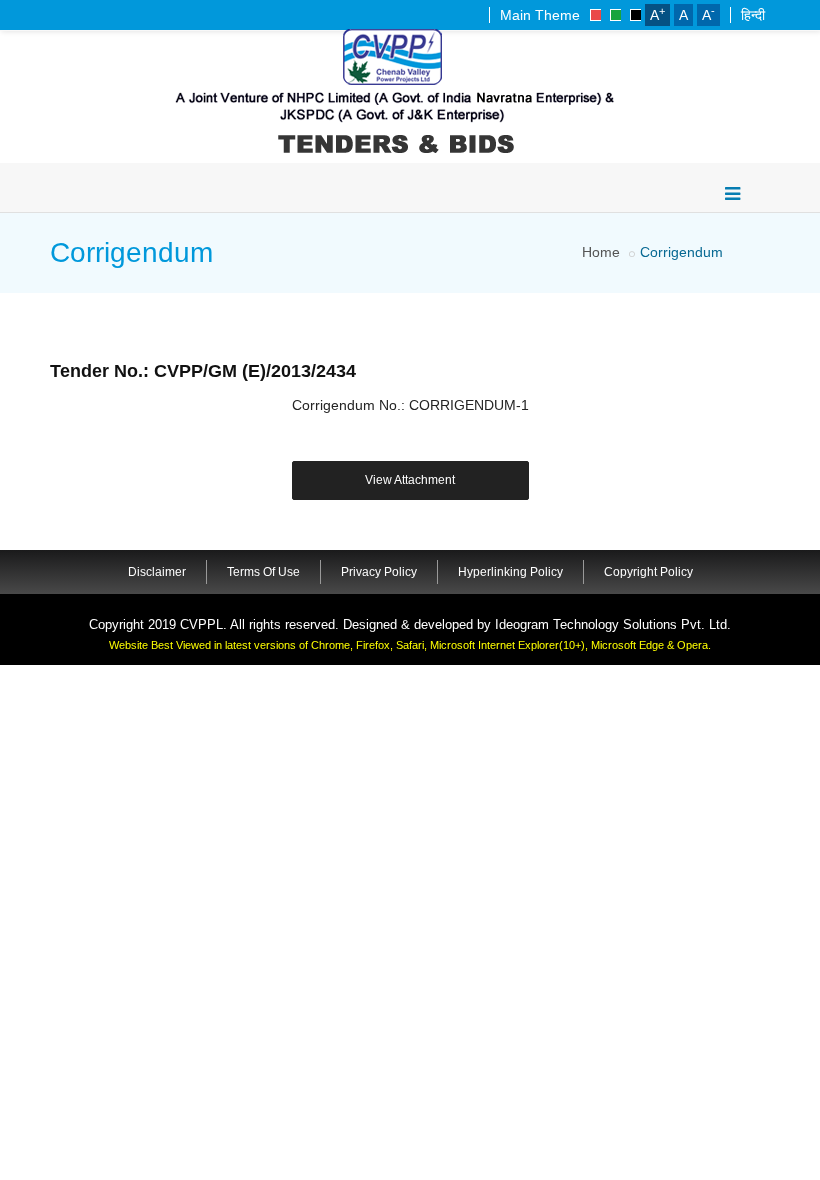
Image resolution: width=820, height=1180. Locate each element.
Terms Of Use (263, 572)
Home (601, 252)
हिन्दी (753, 15)
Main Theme (540, 15)
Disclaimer (157, 572)
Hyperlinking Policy (510, 572)
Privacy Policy (379, 572)
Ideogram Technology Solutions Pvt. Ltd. (613, 624)
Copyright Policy (648, 572)
